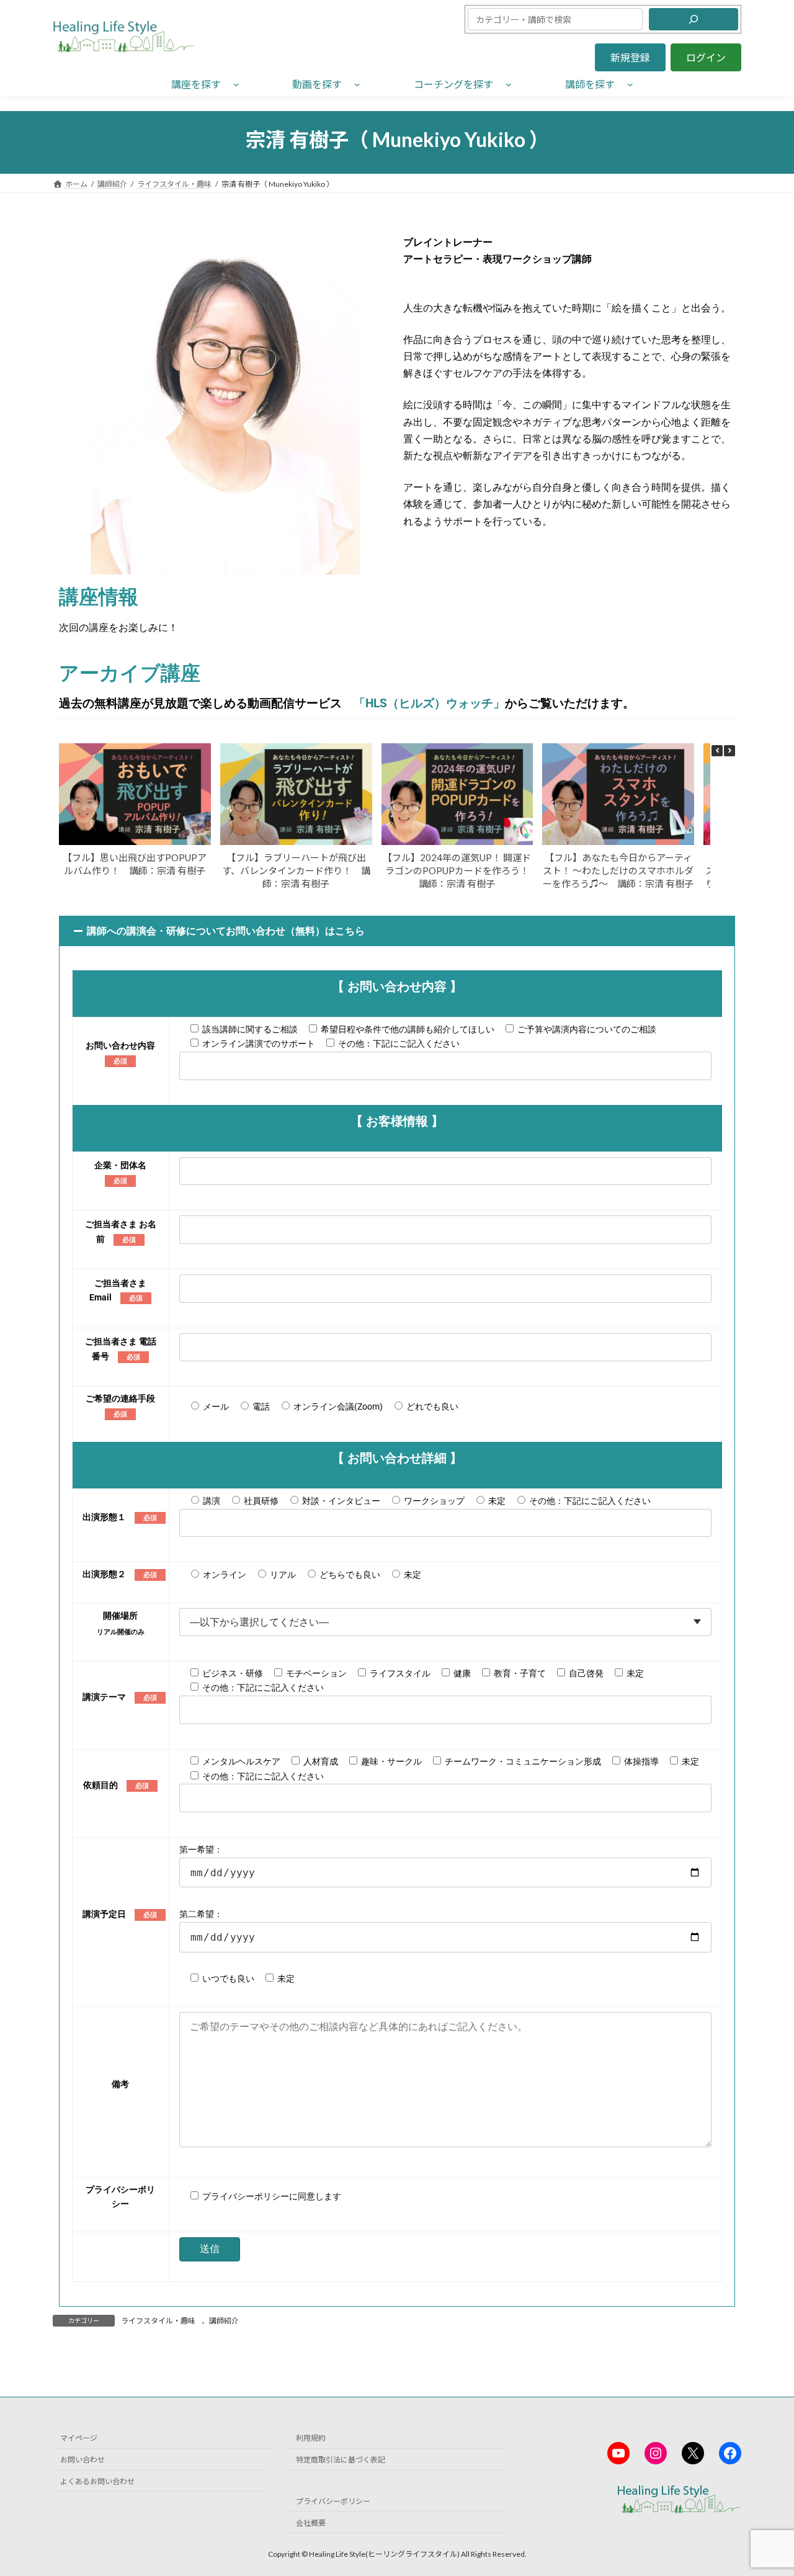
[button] (630, 57)
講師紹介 (224, 2321)
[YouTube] (618, 2453)
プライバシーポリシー (333, 2501)
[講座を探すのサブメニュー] (236, 84)
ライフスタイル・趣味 (158, 2321)
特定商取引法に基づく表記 (341, 2460)
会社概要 (311, 2523)
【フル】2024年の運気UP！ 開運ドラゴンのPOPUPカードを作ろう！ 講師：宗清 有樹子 (461, 870)
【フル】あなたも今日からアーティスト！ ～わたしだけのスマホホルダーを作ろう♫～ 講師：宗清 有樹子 (618, 870)
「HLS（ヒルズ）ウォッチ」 (429, 703)
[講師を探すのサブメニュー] (630, 84)
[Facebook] (730, 2453)
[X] (693, 2453)
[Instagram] (656, 2453)
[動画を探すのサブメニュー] (357, 84)
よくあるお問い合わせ (97, 2481)
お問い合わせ (83, 2460)
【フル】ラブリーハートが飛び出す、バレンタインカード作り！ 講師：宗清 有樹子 (296, 870)
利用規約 (311, 2439)
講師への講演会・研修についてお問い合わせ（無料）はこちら (226, 931)
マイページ (79, 2439)
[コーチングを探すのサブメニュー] (509, 84)
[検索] (694, 19)
